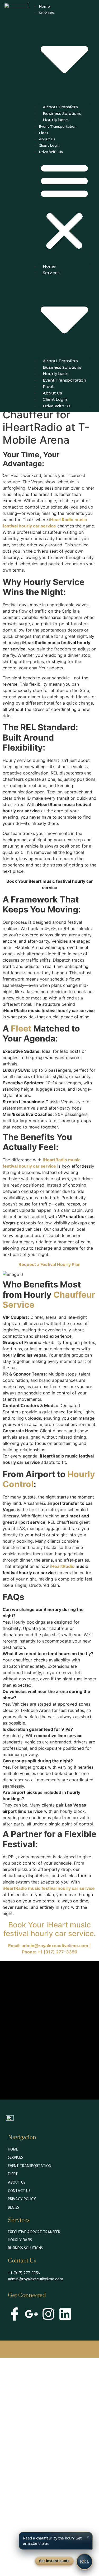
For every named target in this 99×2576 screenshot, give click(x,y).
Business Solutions (62, 113)
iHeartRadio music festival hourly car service (49, 1888)
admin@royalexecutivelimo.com (36, 2279)
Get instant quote (54, 2561)
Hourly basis (56, 120)
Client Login (49, 145)
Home (44, 6)
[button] (64, 206)
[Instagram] (48, 2314)
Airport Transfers (60, 107)
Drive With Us (51, 152)
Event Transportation (58, 126)
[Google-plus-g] (31, 2314)
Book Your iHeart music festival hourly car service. (50, 1929)
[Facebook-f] (15, 2314)
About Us (47, 139)
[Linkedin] (65, 2314)
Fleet (44, 133)
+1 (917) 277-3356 (24, 2273)
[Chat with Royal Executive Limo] (84, 2562)
